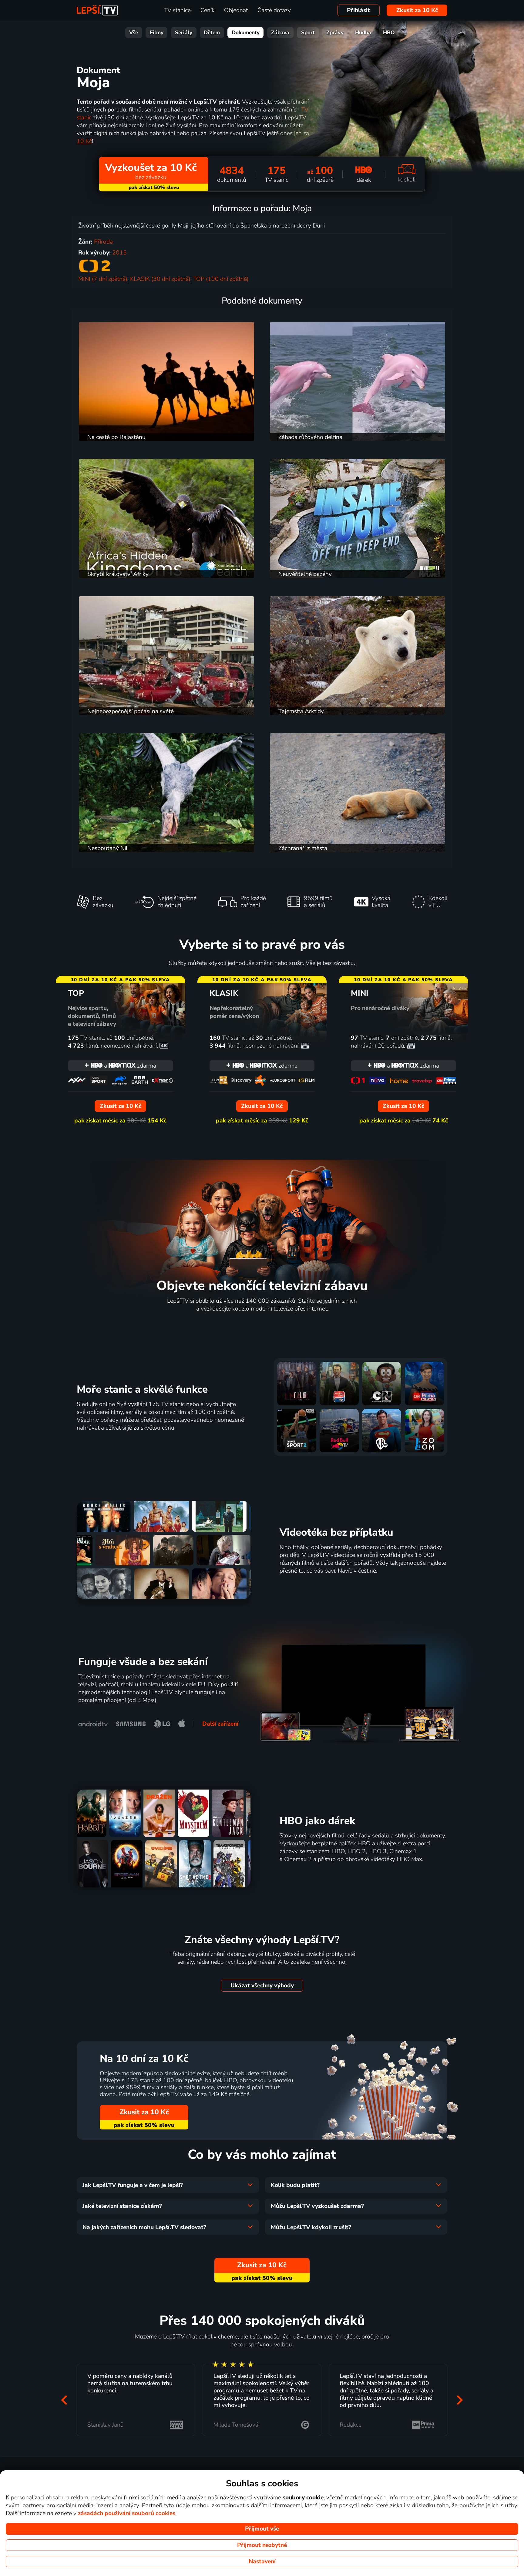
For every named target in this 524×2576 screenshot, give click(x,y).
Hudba (363, 33)
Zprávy (335, 33)
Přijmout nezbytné (262, 2545)
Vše (134, 33)
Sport (308, 33)
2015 (119, 253)
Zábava (280, 33)
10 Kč (84, 141)
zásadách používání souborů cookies (127, 2513)
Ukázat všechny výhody (262, 1986)
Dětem (212, 33)
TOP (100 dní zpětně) (221, 279)
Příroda (103, 242)
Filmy (157, 33)
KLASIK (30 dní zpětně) (160, 279)
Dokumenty (246, 33)
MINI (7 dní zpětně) (103, 279)
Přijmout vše (262, 2529)
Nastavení (262, 2561)
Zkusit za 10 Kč (417, 10)
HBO (389, 33)
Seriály (184, 33)
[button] (64, 2400)
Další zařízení (220, 1724)
